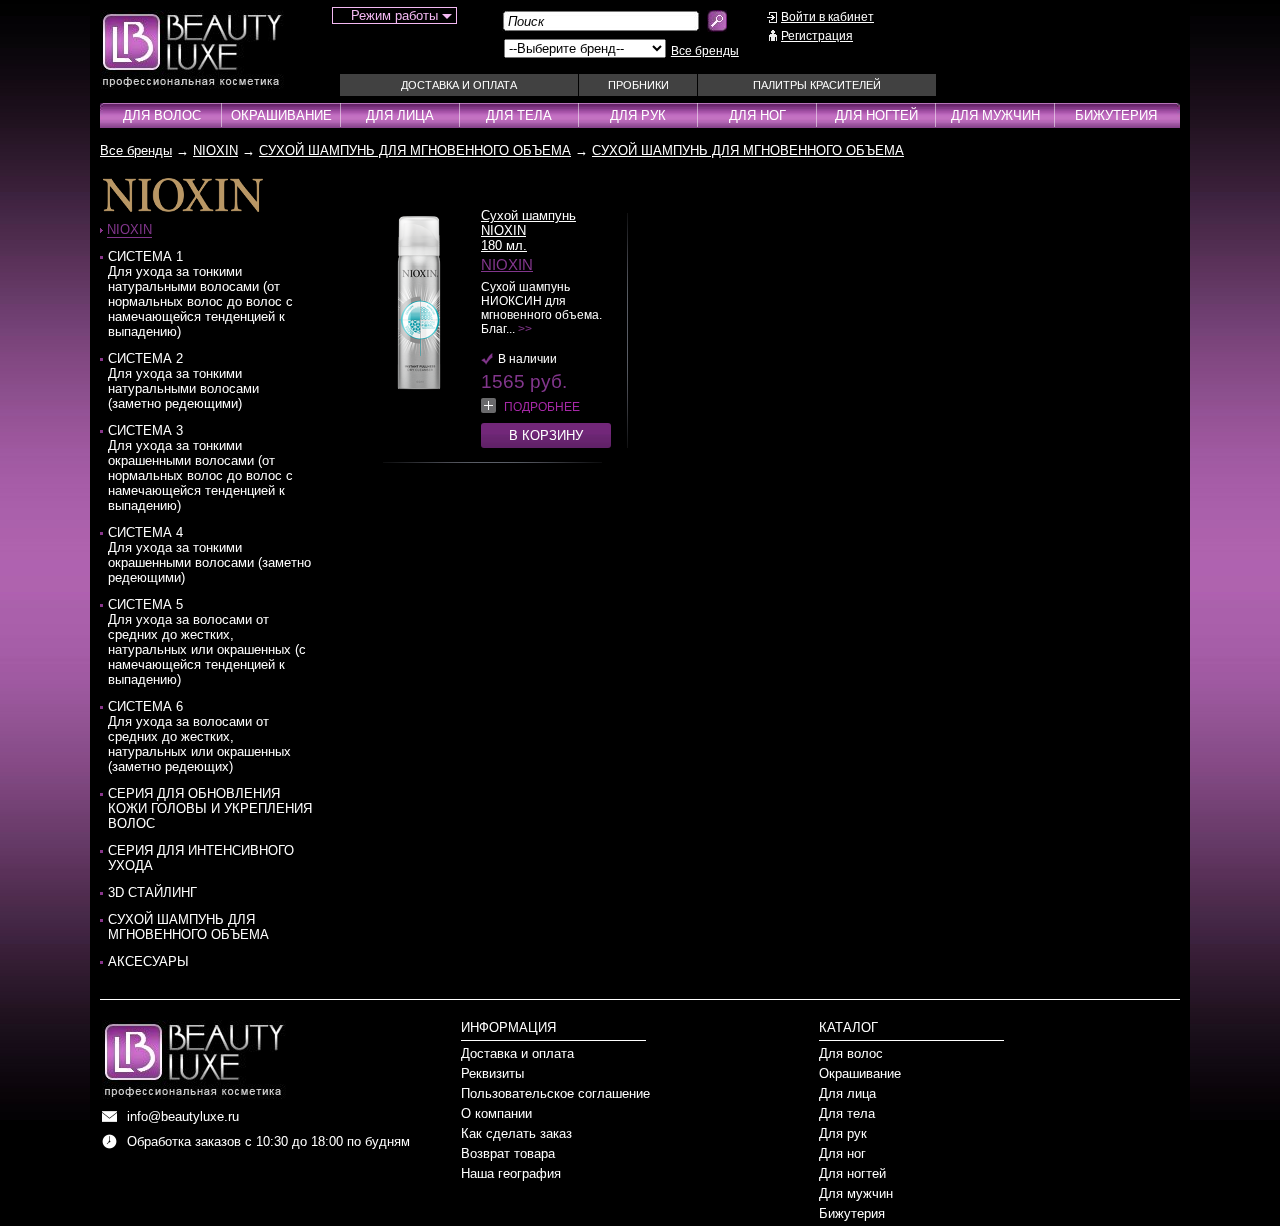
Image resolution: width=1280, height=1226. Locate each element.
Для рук (638, 115)
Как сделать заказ (516, 1133)
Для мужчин (995, 115)
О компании (496, 1113)
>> (525, 329)
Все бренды (705, 51)
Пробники (638, 85)
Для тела (519, 115)
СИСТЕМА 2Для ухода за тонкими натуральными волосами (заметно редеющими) (183, 381)
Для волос (162, 115)
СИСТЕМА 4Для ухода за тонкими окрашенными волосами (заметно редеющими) (209, 555)
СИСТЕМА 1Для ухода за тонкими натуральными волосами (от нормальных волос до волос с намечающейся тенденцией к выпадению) (200, 294)
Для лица (400, 115)
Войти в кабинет (827, 17)
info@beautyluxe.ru (183, 1116)
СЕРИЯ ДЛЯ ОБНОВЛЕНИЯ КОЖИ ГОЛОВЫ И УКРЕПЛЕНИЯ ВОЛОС (210, 808)
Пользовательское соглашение (555, 1093)
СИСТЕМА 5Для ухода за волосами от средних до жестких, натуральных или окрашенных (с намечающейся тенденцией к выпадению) (207, 642)
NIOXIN (215, 150)
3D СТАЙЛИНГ (152, 892)
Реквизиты (492, 1073)
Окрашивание (281, 115)
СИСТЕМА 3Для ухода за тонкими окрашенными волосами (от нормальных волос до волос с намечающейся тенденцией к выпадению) (200, 468)
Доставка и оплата (459, 85)
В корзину (546, 435)
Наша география (511, 1173)
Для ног (757, 115)
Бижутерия (1116, 115)
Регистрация (817, 36)
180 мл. (504, 245)
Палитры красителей (817, 85)
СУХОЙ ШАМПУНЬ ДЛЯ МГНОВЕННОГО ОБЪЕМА (415, 150)
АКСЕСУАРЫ (148, 961)
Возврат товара (508, 1153)
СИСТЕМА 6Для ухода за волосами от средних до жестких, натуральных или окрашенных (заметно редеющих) (199, 736)
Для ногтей (876, 115)
